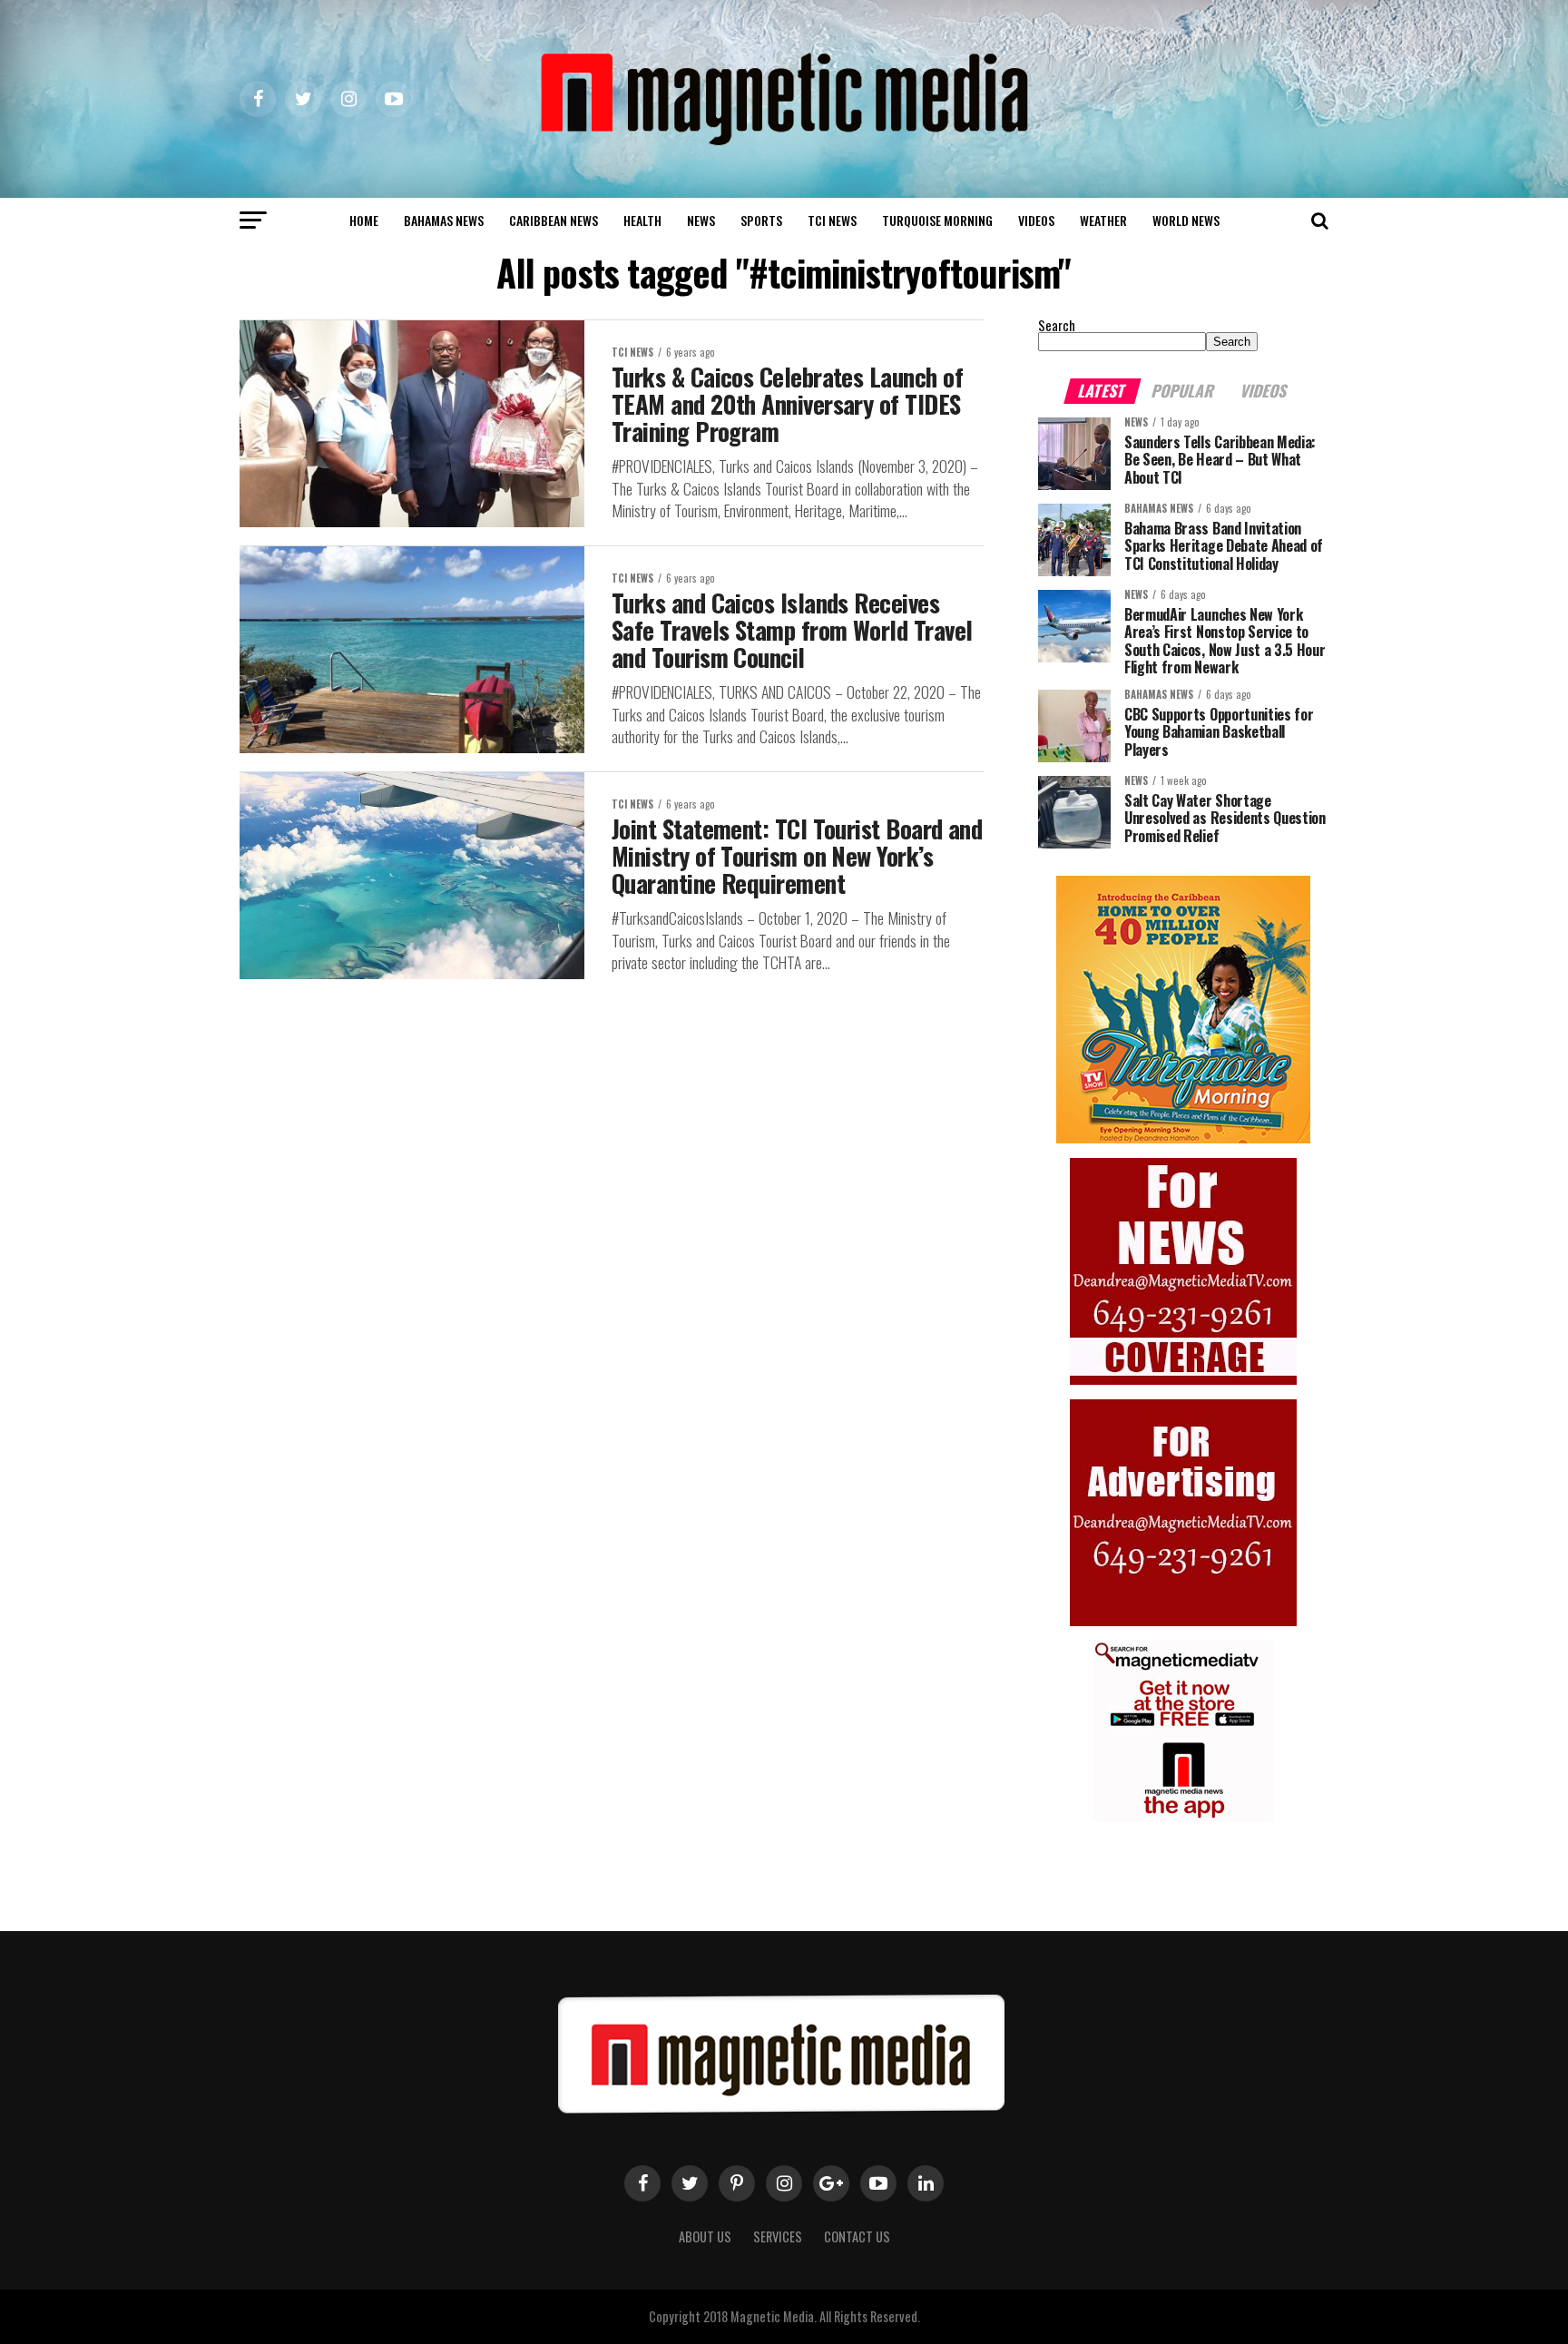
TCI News (832, 220)
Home (364, 220)
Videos (1036, 220)
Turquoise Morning (937, 220)
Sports (761, 220)
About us (705, 2236)
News (701, 220)
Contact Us (857, 2236)
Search (1057, 325)
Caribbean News (554, 220)
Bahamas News (444, 220)
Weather (1103, 220)
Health (642, 220)
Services (778, 2236)
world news (1186, 220)
